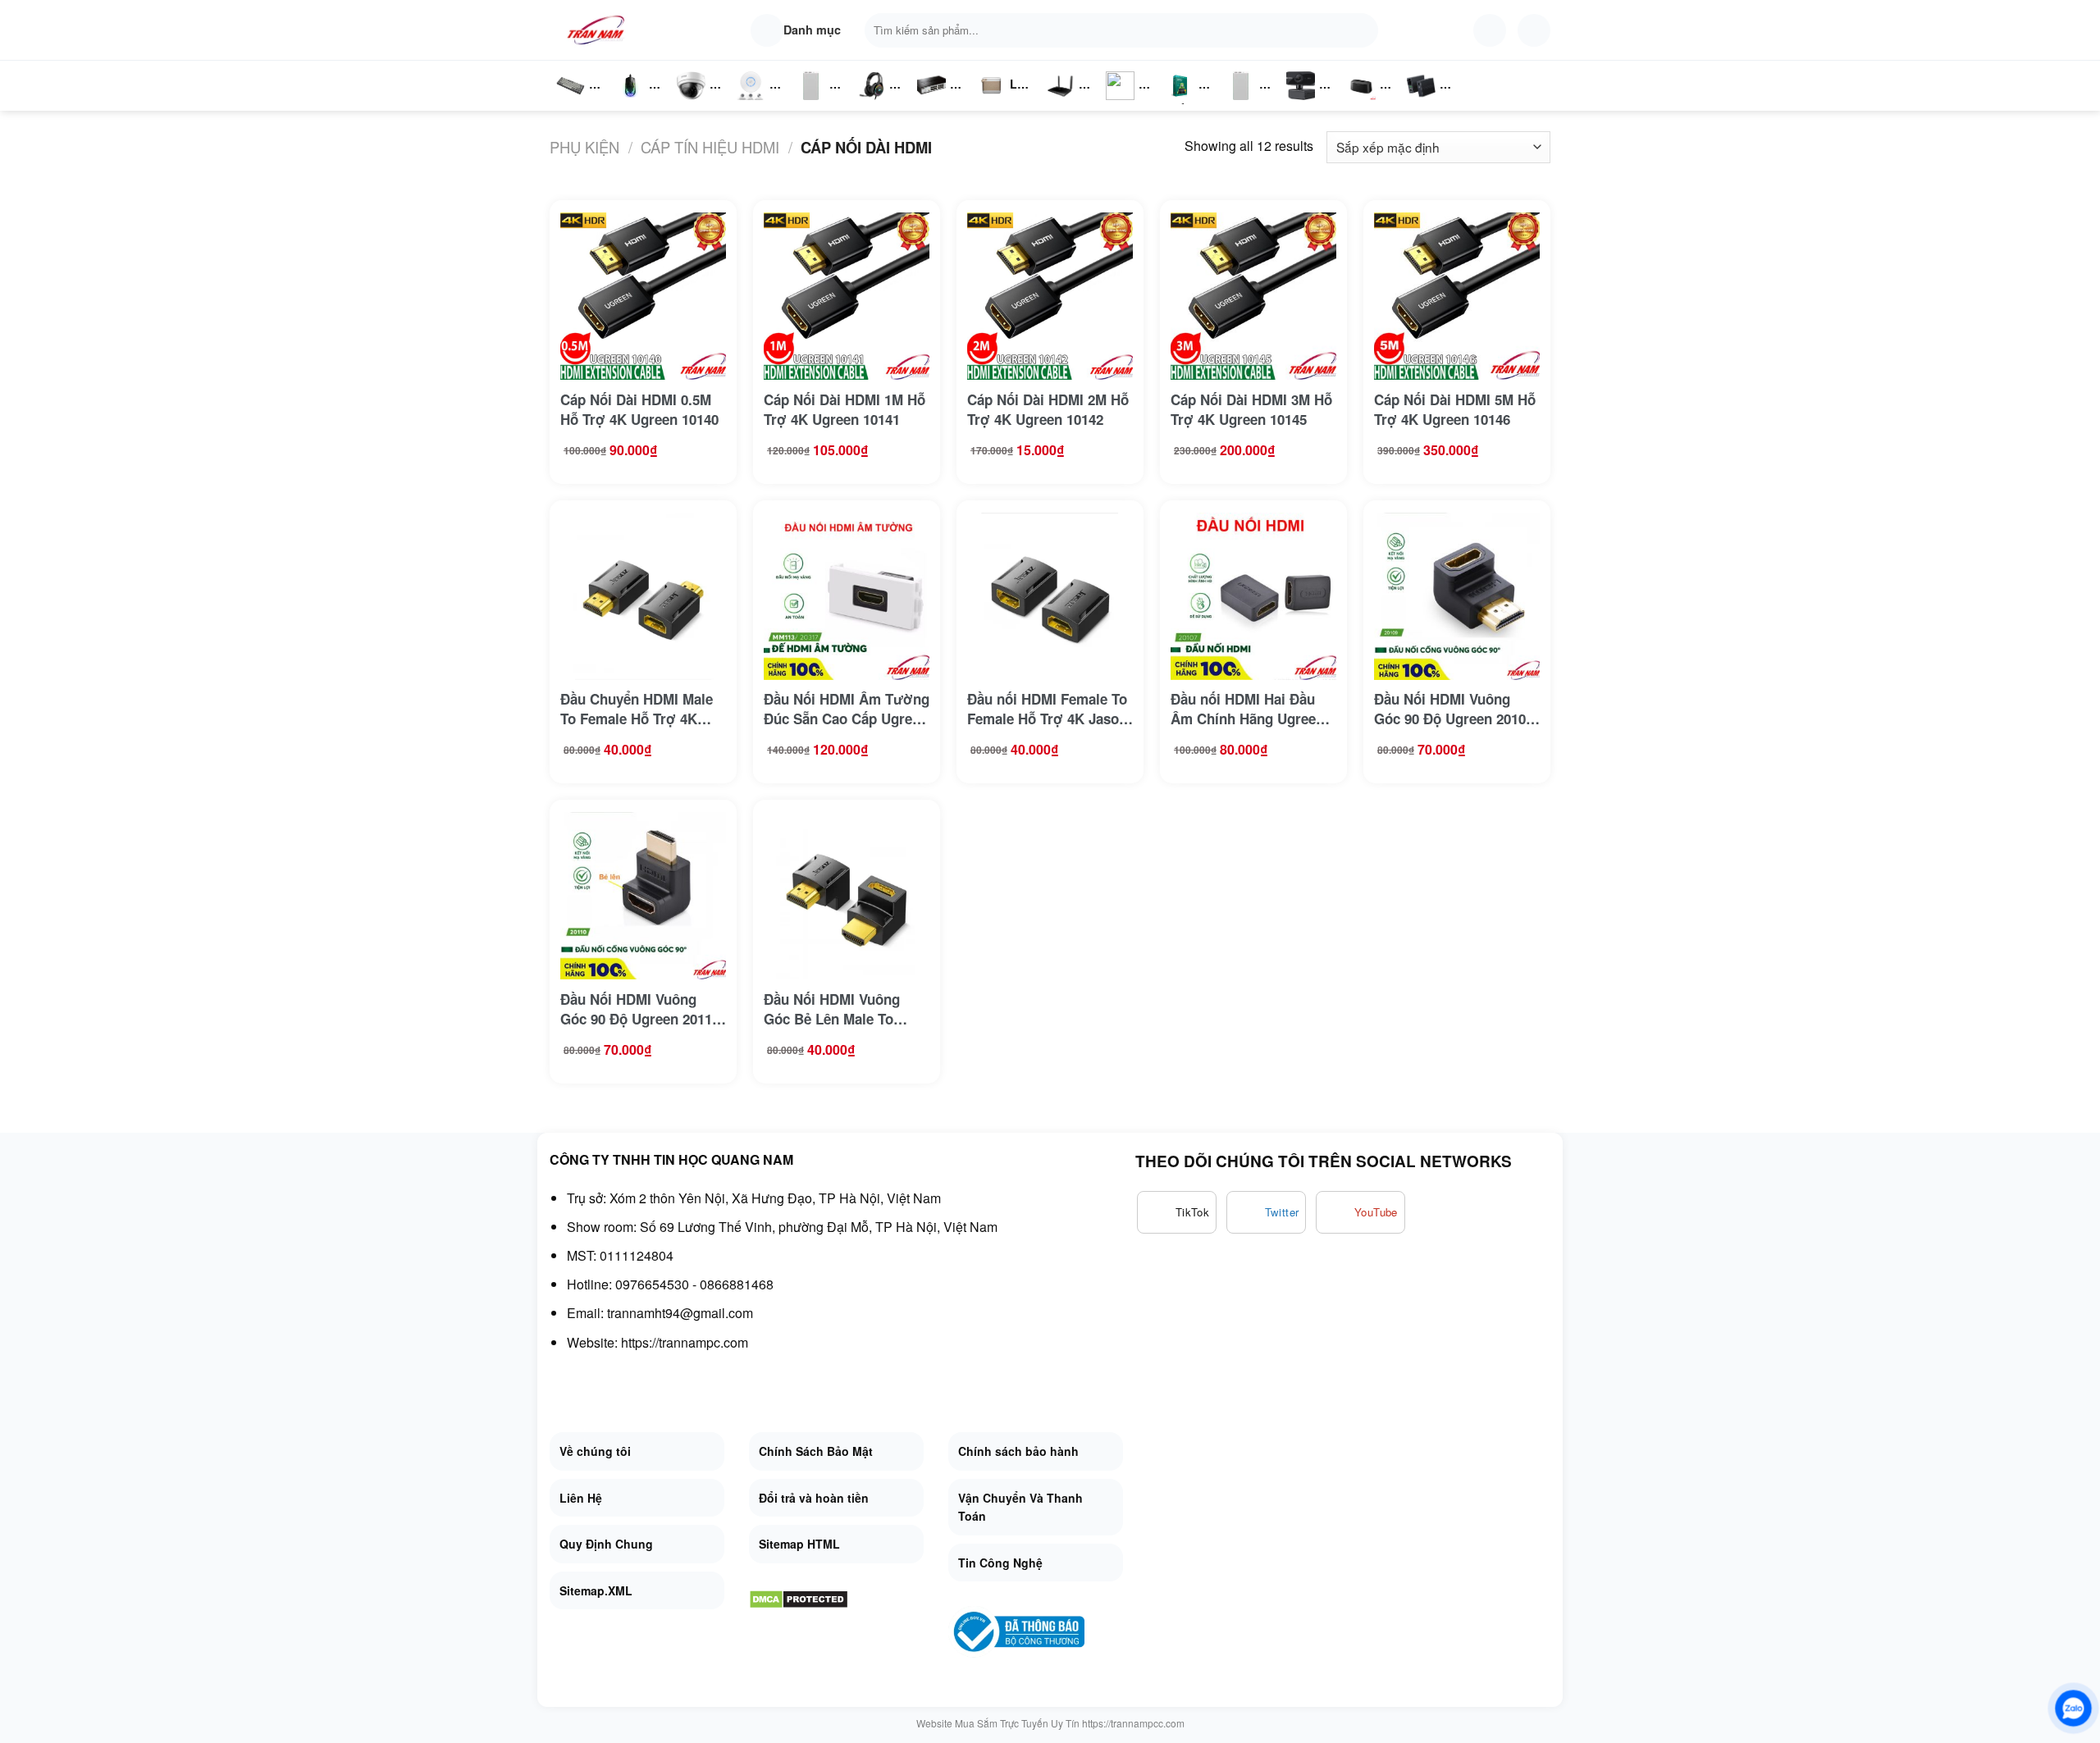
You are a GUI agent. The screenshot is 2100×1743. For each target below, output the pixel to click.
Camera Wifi (698, 103)
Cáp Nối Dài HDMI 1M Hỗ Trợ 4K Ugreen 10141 (845, 409)
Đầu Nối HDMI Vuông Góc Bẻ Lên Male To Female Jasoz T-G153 (833, 1009)
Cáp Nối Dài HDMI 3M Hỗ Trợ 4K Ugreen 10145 (1251, 409)
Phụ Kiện (809, 103)
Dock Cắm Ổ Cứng (1365, 103)
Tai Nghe (871, 103)
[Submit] (1362, 30)
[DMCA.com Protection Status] (799, 1598)
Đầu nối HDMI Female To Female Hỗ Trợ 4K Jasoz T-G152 (1047, 709)
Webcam (1310, 103)
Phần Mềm (1180, 103)
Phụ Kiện (1239, 103)
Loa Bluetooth (1005, 90)
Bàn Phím (570, 103)
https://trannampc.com (685, 1342)
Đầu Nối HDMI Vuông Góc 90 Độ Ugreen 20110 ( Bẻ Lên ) (640, 1009)
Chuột (633, 103)
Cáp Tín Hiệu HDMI (710, 147)
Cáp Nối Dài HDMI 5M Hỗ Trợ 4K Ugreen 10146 (1455, 409)
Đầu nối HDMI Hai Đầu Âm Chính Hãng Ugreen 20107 (1247, 709)
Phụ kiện (584, 147)
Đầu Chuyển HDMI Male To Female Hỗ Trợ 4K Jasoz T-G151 (637, 709)
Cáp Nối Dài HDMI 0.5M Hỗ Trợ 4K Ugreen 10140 (639, 409)
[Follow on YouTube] (1360, 1212)
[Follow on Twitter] (1267, 1212)
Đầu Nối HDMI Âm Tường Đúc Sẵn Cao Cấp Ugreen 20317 (847, 709)
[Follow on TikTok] (1177, 1212)
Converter (1434, 103)
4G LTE (1066, 103)
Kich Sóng (1121, 103)
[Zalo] (2073, 1708)
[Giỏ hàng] (1534, 30)
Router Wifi (756, 103)
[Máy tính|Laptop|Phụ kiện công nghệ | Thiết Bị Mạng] (599, 30)
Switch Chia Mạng (936, 103)
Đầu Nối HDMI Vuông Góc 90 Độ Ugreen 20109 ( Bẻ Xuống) (1454, 709)
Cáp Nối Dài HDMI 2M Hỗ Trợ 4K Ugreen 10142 (1048, 409)
